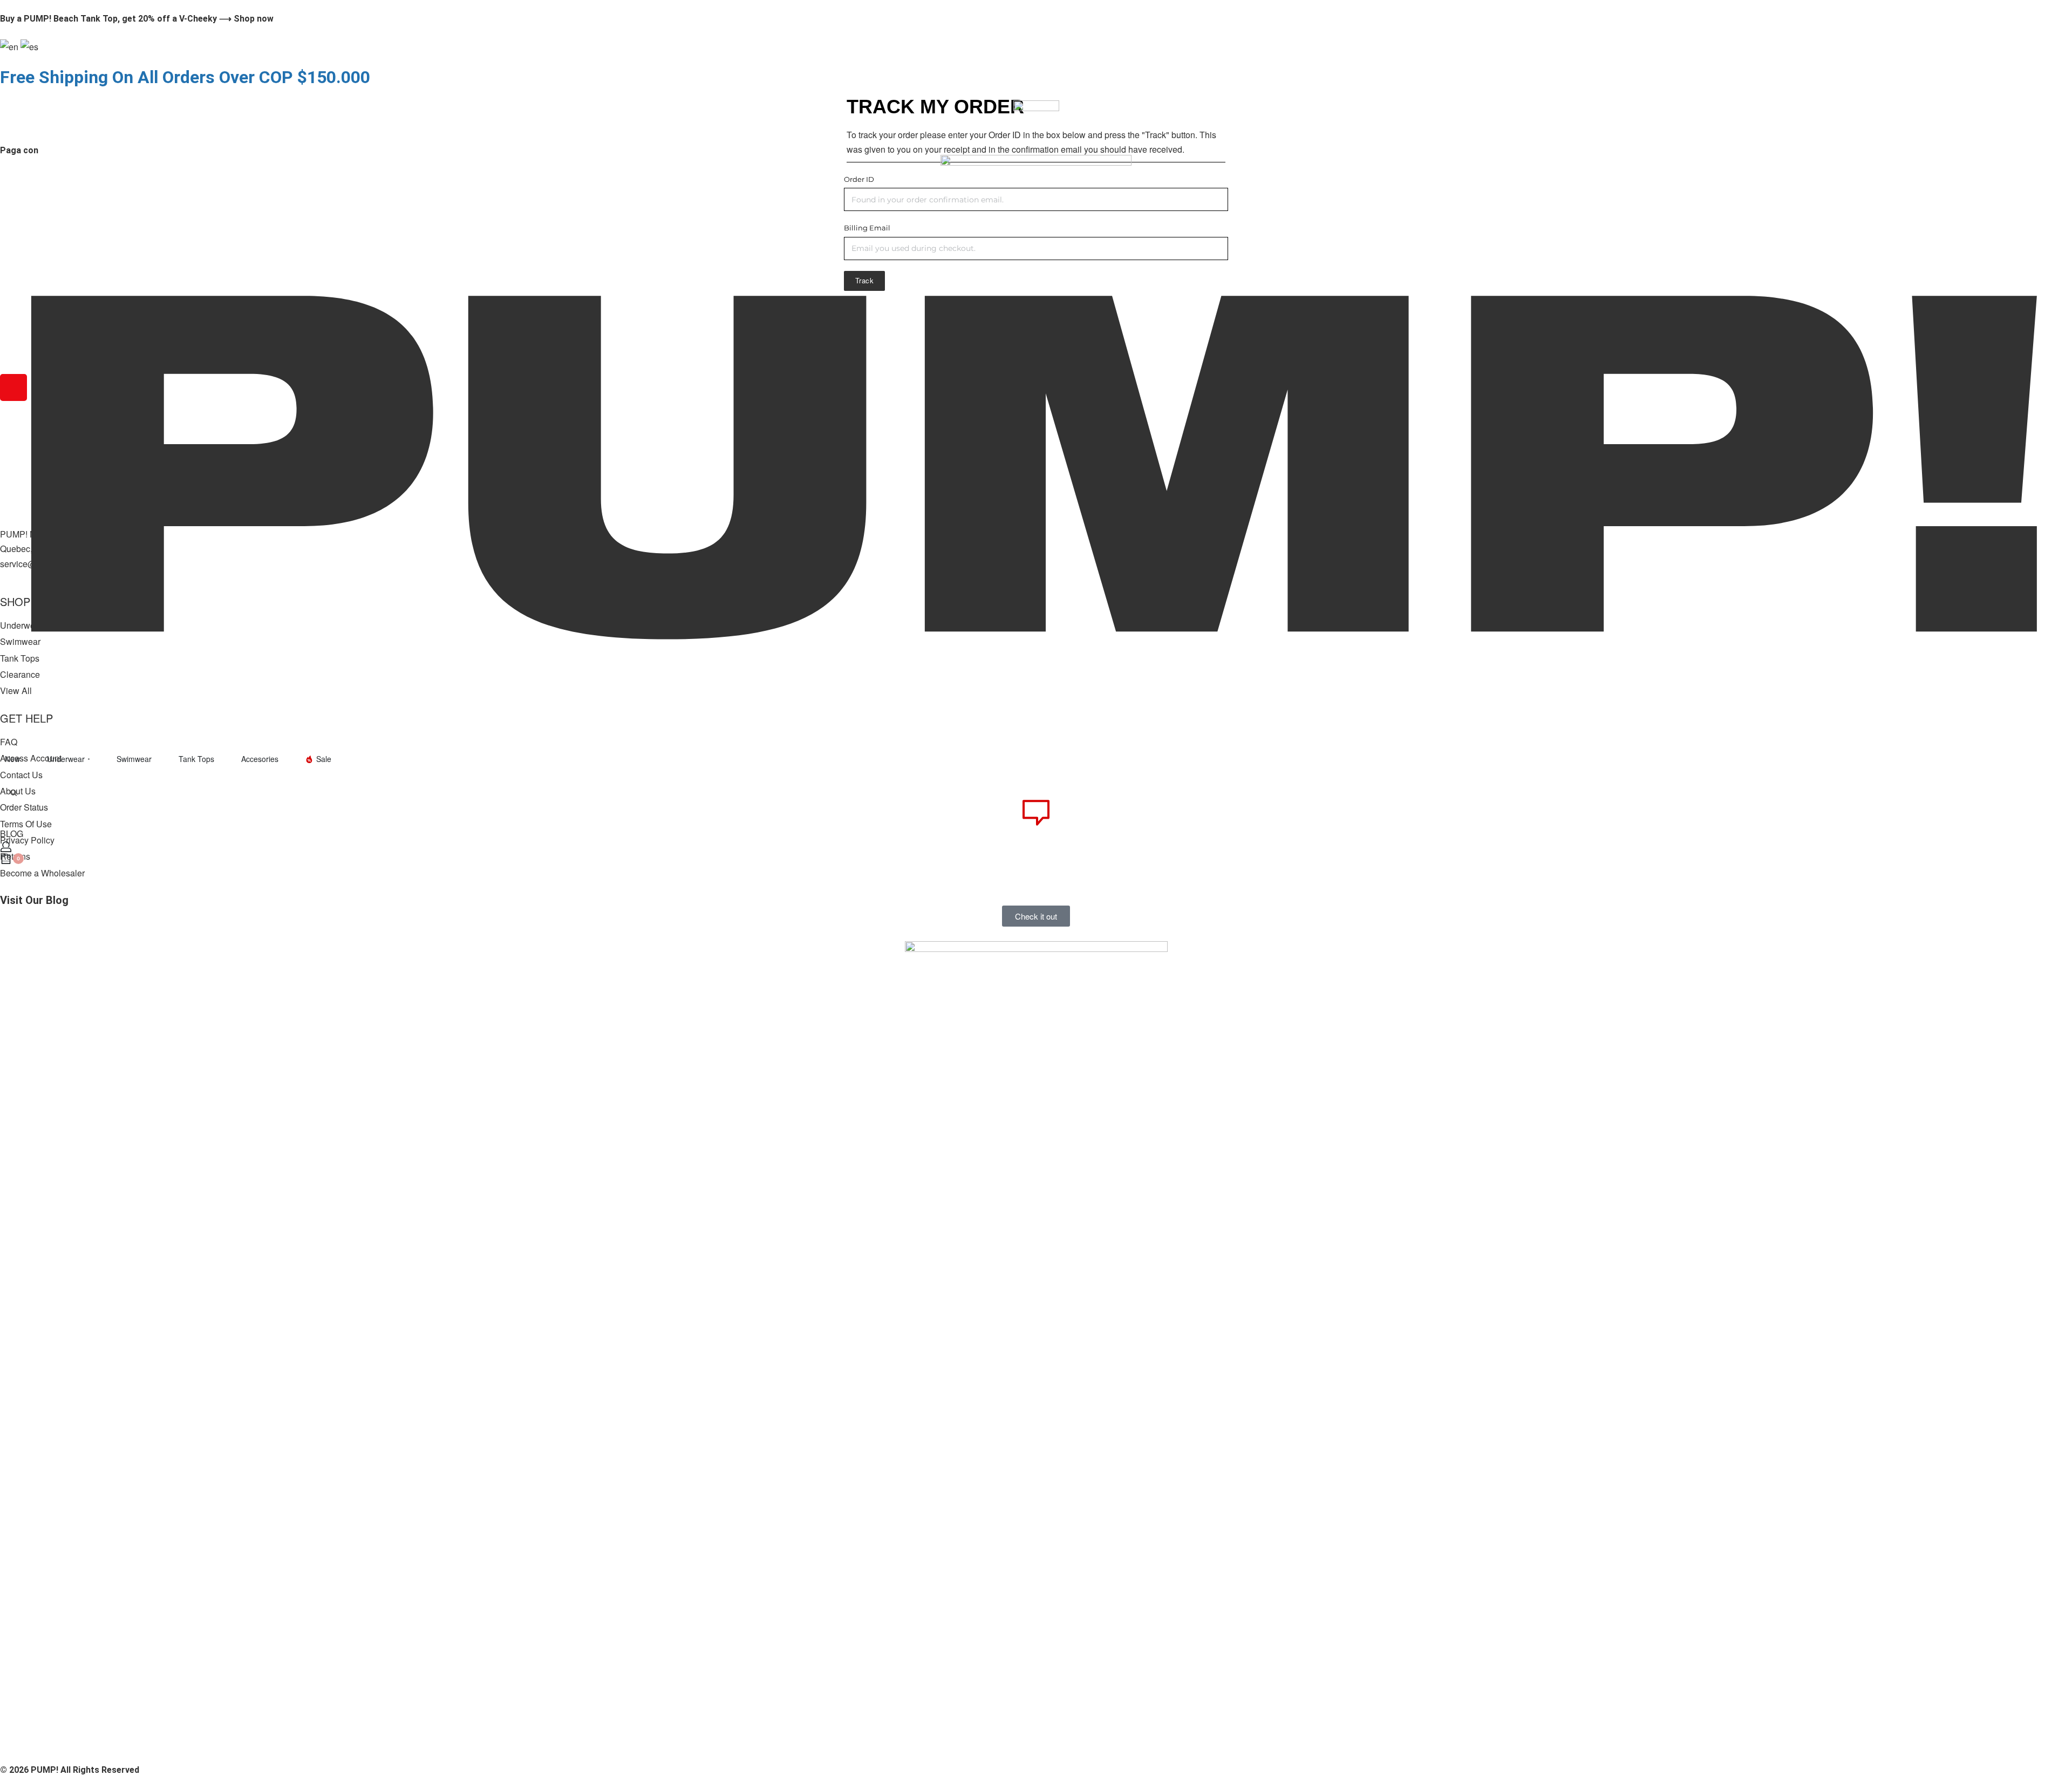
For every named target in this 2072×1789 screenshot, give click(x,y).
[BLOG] (1036, 813)
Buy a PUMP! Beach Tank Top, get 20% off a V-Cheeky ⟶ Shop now (137, 19)
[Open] (9, 792)
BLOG (12, 834)
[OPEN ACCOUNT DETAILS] (6, 847)
